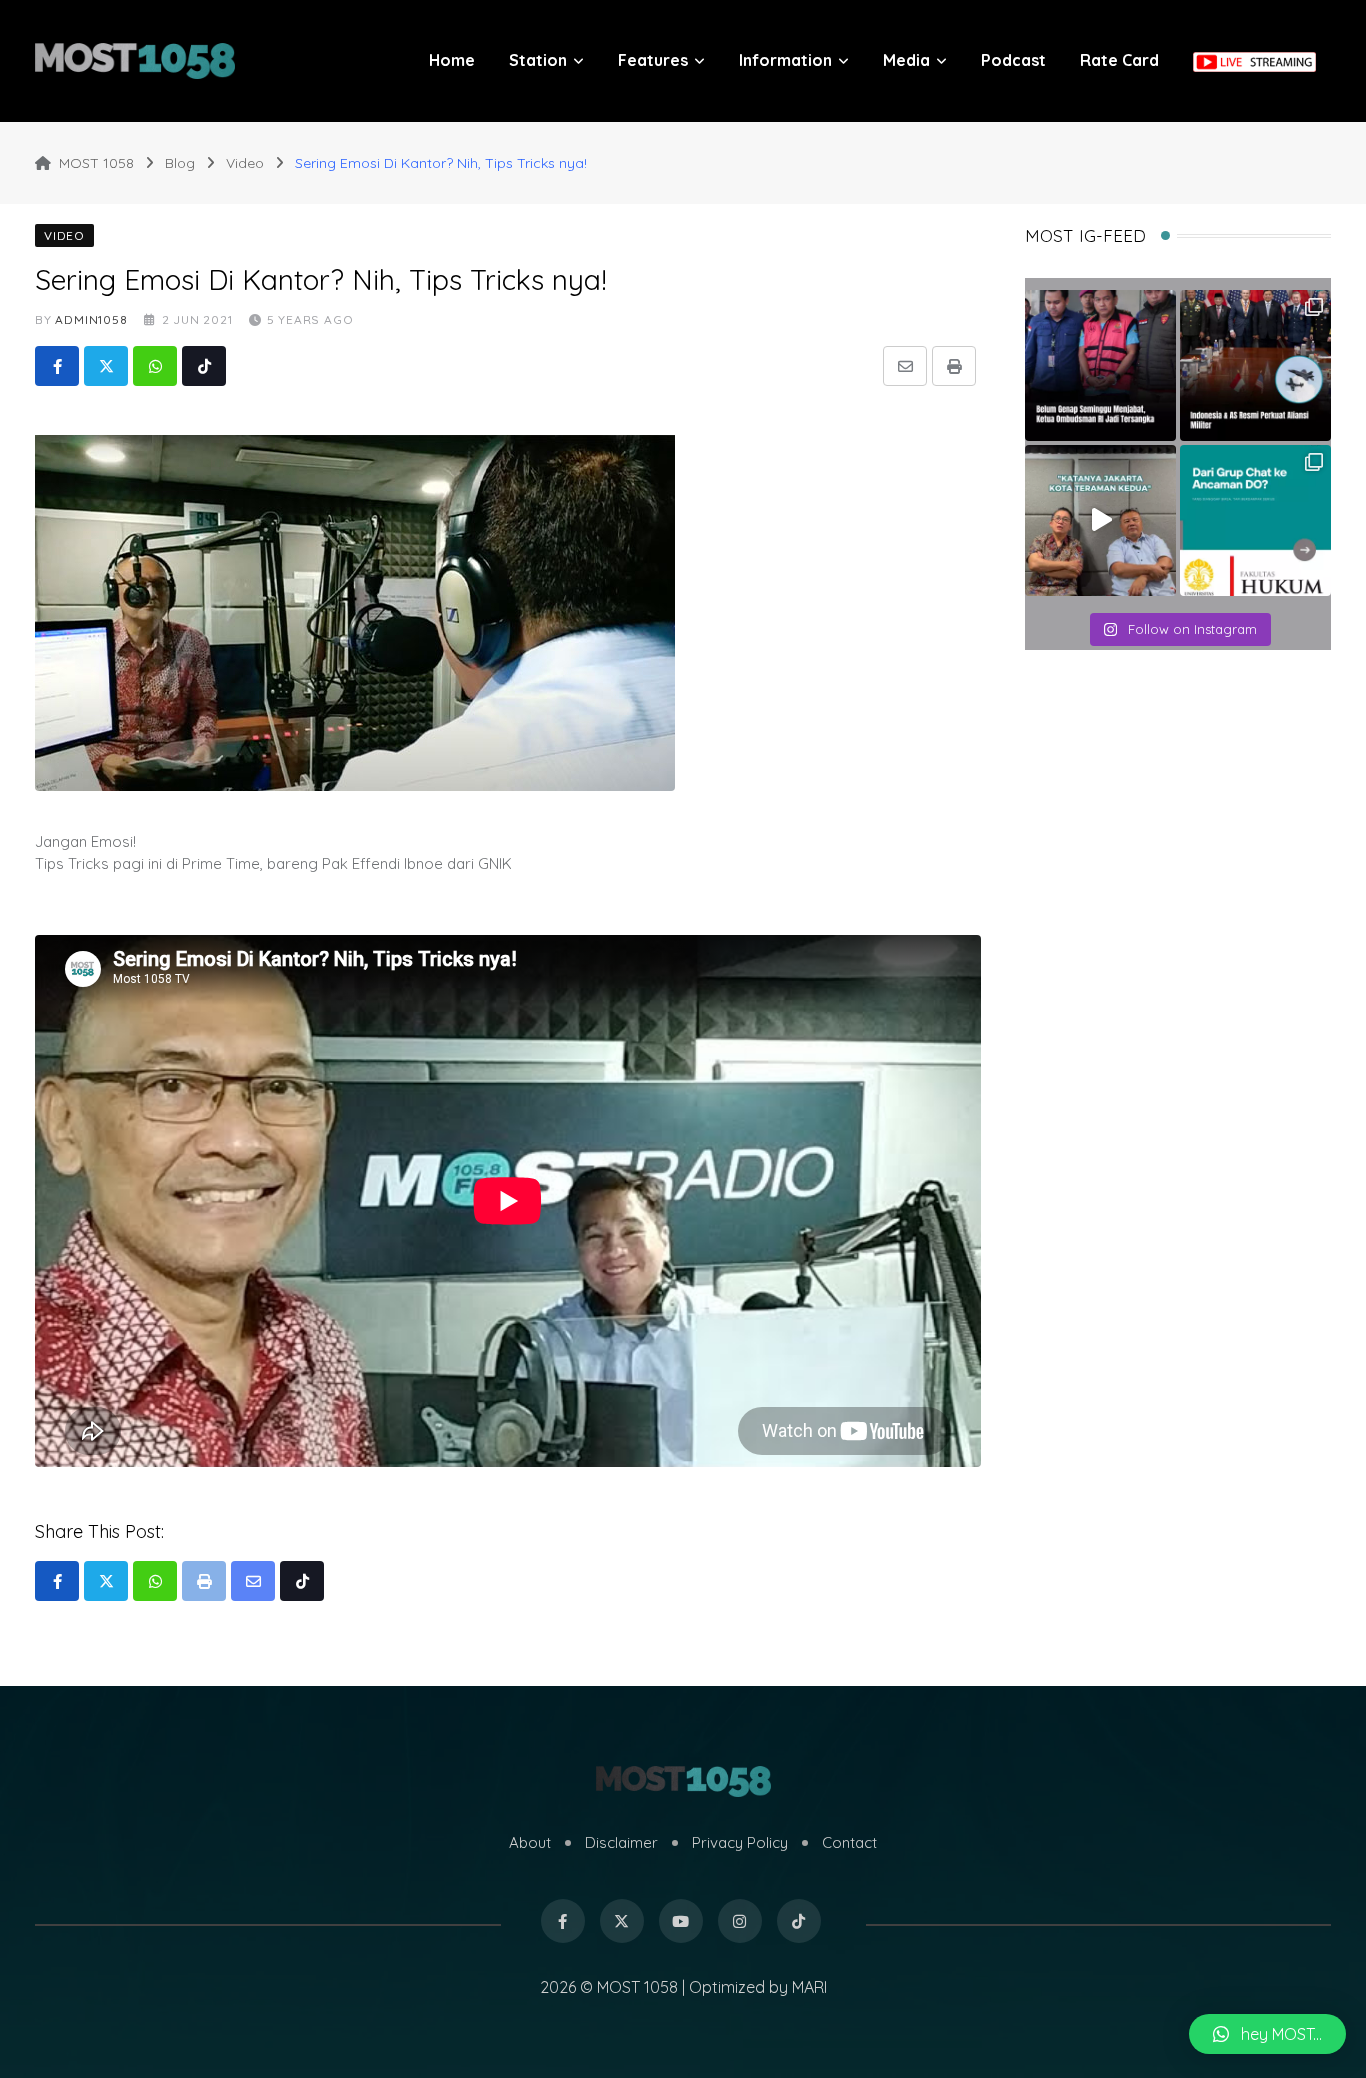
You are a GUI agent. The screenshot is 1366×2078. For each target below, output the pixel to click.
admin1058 (91, 319)
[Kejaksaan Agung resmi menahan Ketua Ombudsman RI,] (1100, 365)
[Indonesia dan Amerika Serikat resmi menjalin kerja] (1255, 365)
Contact (849, 1842)
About (530, 1842)
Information (785, 60)
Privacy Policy (740, 1842)
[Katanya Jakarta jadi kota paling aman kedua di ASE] (1100, 520)
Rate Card (1119, 60)
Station (538, 60)
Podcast (1013, 60)
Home (452, 60)
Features (653, 60)
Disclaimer (621, 1842)
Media (906, 60)
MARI (809, 1987)
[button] (1267, 2034)
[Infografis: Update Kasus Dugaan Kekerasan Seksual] (1255, 520)
